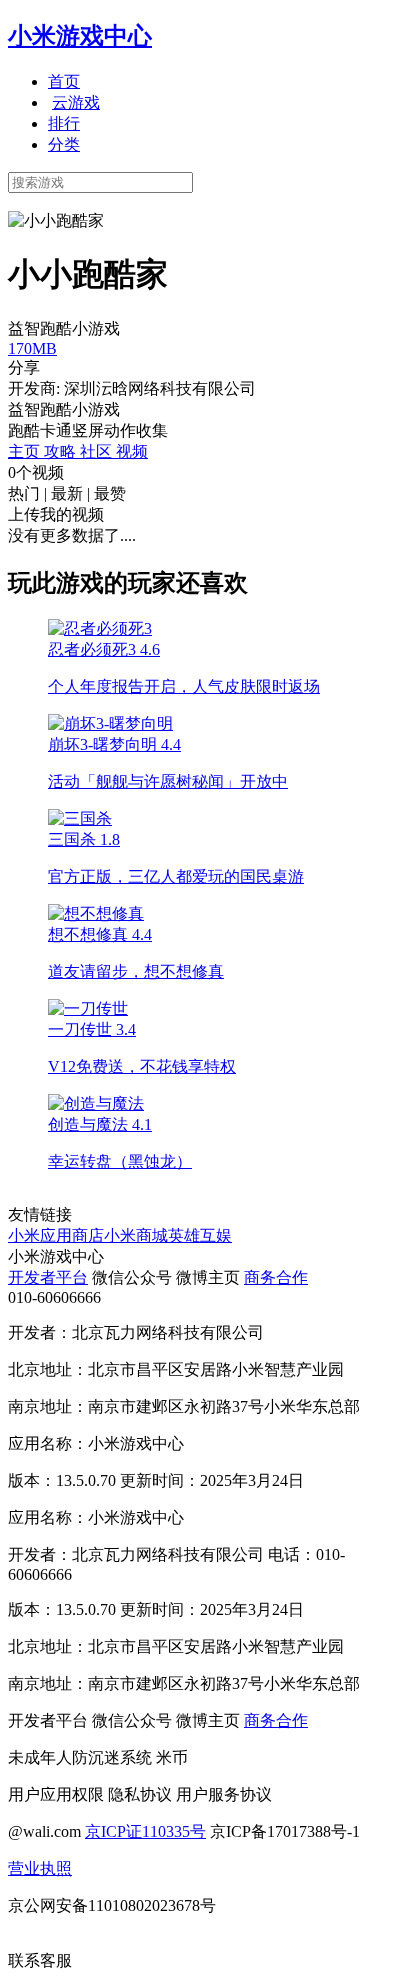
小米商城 (136, 1235)
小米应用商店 (56, 1235)
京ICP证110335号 (145, 1831)
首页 (64, 81)
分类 (64, 144)
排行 (64, 123)
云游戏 (76, 102)
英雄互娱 (200, 1235)
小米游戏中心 (80, 36)
